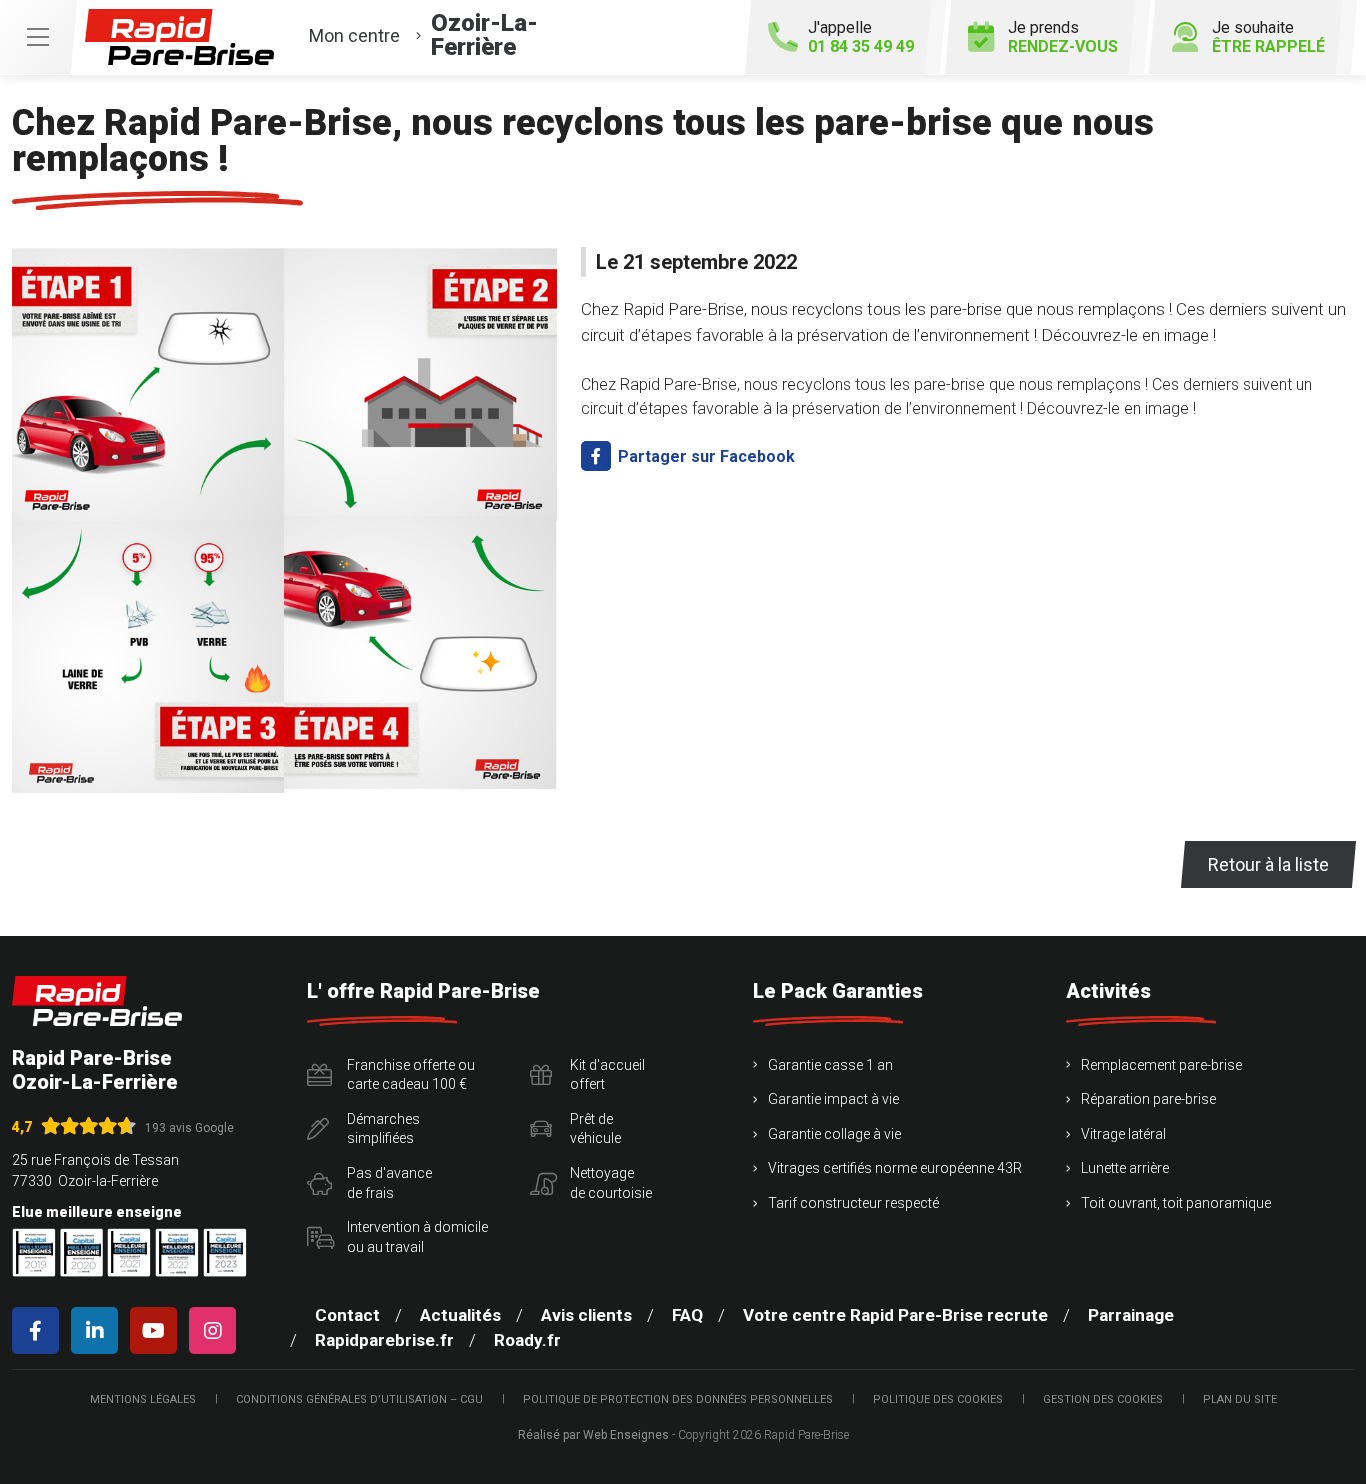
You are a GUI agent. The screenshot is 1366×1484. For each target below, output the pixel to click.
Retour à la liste (1268, 864)
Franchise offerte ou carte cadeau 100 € (411, 1075)
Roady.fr (527, 1340)
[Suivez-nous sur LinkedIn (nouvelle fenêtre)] (98, 1330)
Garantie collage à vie (834, 1134)
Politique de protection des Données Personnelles (678, 1399)
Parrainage (1131, 1315)
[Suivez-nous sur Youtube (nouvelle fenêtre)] (157, 1330)
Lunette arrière (1125, 1168)
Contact (347, 1315)
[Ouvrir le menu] (38, 37)
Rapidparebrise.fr (384, 1340)
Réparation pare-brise (1148, 1099)
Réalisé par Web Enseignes (593, 1435)
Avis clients (586, 1315)
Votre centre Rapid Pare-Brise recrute (895, 1315)
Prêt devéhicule (595, 1129)
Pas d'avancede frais (389, 1183)
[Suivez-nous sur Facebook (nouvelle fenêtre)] (39, 1330)
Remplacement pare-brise (1161, 1065)
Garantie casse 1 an (830, 1065)
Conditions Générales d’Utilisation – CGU (359, 1399)
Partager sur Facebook (704, 456)
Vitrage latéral (1123, 1134)
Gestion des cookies (1103, 1399)
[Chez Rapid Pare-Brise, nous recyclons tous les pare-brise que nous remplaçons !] (284, 519)
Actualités (460, 1315)
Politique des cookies (938, 1399)
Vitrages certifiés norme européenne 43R (895, 1168)
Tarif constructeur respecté (853, 1203)
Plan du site (1240, 1399)
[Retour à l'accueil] (97, 1001)
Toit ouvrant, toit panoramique (1176, 1203)
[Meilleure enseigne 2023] (225, 1252)
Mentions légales (143, 1399)
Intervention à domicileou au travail (417, 1237)
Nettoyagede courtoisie (611, 1183)
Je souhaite (1268, 37)
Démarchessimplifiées (383, 1129)
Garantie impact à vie (833, 1099)
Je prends (1063, 37)
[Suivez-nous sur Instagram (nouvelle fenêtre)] (216, 1330)
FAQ (687, 1315)
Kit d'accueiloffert (607, 1075)
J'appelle (861, 37)
